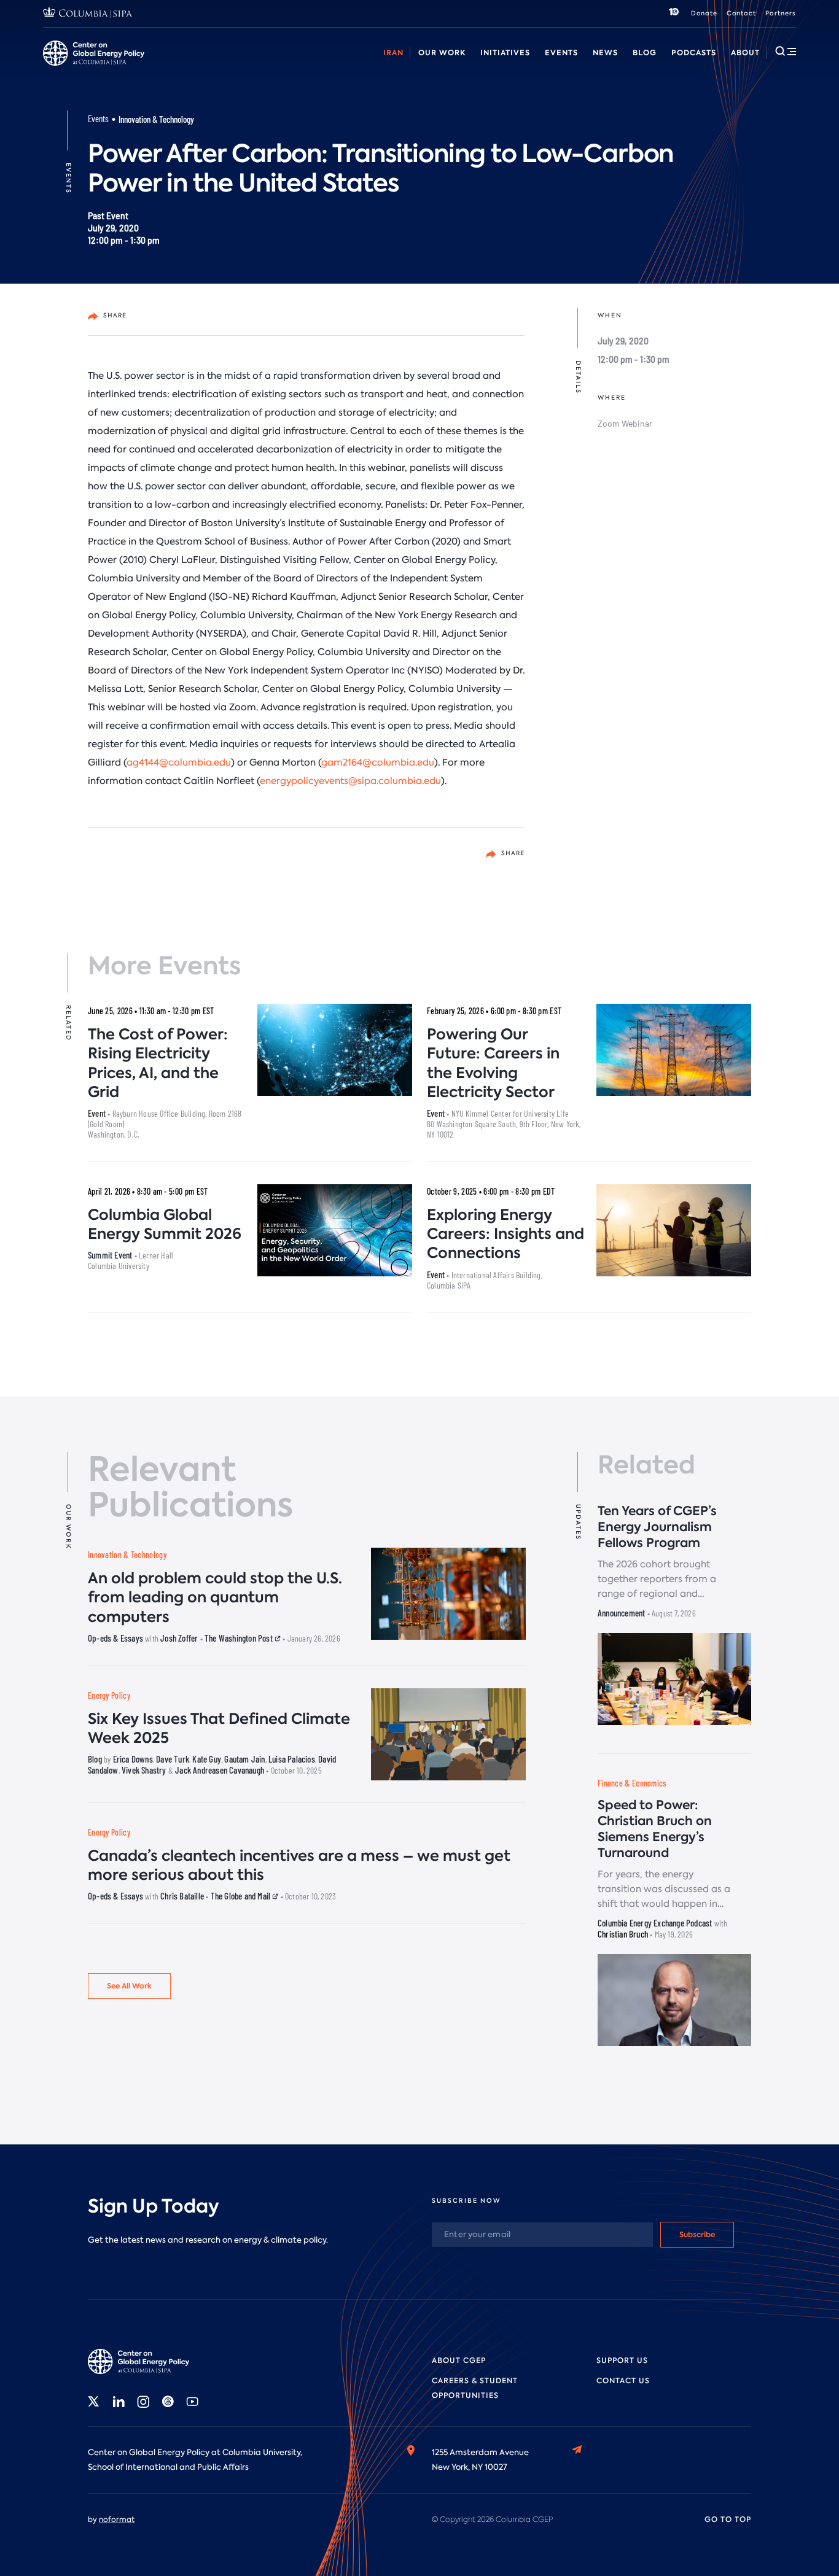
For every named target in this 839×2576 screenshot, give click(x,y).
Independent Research (686, 67)
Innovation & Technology (156, 119)
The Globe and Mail (242, 1896)
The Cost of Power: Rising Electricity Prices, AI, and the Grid (158, 1063)
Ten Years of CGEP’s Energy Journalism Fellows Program (657, 1527)
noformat (117, 2520)
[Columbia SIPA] (88, 14)
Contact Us (623, 2381)
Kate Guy (207, 1759)
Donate (704, 13)
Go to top (728, 2520)
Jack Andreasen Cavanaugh (220, 1770)
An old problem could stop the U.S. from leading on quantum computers (215, 1597)
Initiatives (505, 52)
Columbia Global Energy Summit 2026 (165, 1224)
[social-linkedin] (119, 2402)
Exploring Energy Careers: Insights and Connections (505, 1234)
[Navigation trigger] (786, 51)
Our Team (186, 67)
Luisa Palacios (292, 1759)
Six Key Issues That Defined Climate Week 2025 (219, 1728)
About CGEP (459, 2361)
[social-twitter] (94, 2402)
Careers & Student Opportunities (291, 67)
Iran (393, 52)
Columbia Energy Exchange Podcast (655, 1923)
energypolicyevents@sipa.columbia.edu (350, 781)
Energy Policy (109, 1695)
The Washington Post (240, 1638)
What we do (123, 67)
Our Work (442, 52)
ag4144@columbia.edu (179, 762)
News (605, 52)
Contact (741, 13)
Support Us (622, 2361)
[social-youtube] (192, 2402)
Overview (62, 67)
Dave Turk (173, 1759)
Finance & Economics (632, 1783)
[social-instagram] (143, 2402)
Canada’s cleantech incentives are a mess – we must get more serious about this (299, 1865)
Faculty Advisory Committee (511, 67)
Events (561, 52)
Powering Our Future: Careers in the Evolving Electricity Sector (493, 1063)
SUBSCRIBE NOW (466, 2201)
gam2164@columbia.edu (378, 762)
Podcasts (694, 52)
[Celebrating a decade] (674, 14)
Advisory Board (405, 67)
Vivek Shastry (144, 1770)
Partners (781, 13)
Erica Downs (133, 1759)
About (745, 52)
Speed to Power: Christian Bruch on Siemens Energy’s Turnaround (655, 1829)
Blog (645, 52)
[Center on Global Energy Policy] (94, 53)
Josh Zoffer (179, 1638)
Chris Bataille (182, 1896)
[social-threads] (168, 2402)
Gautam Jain (244, 1759)
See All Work (129, 1986)
